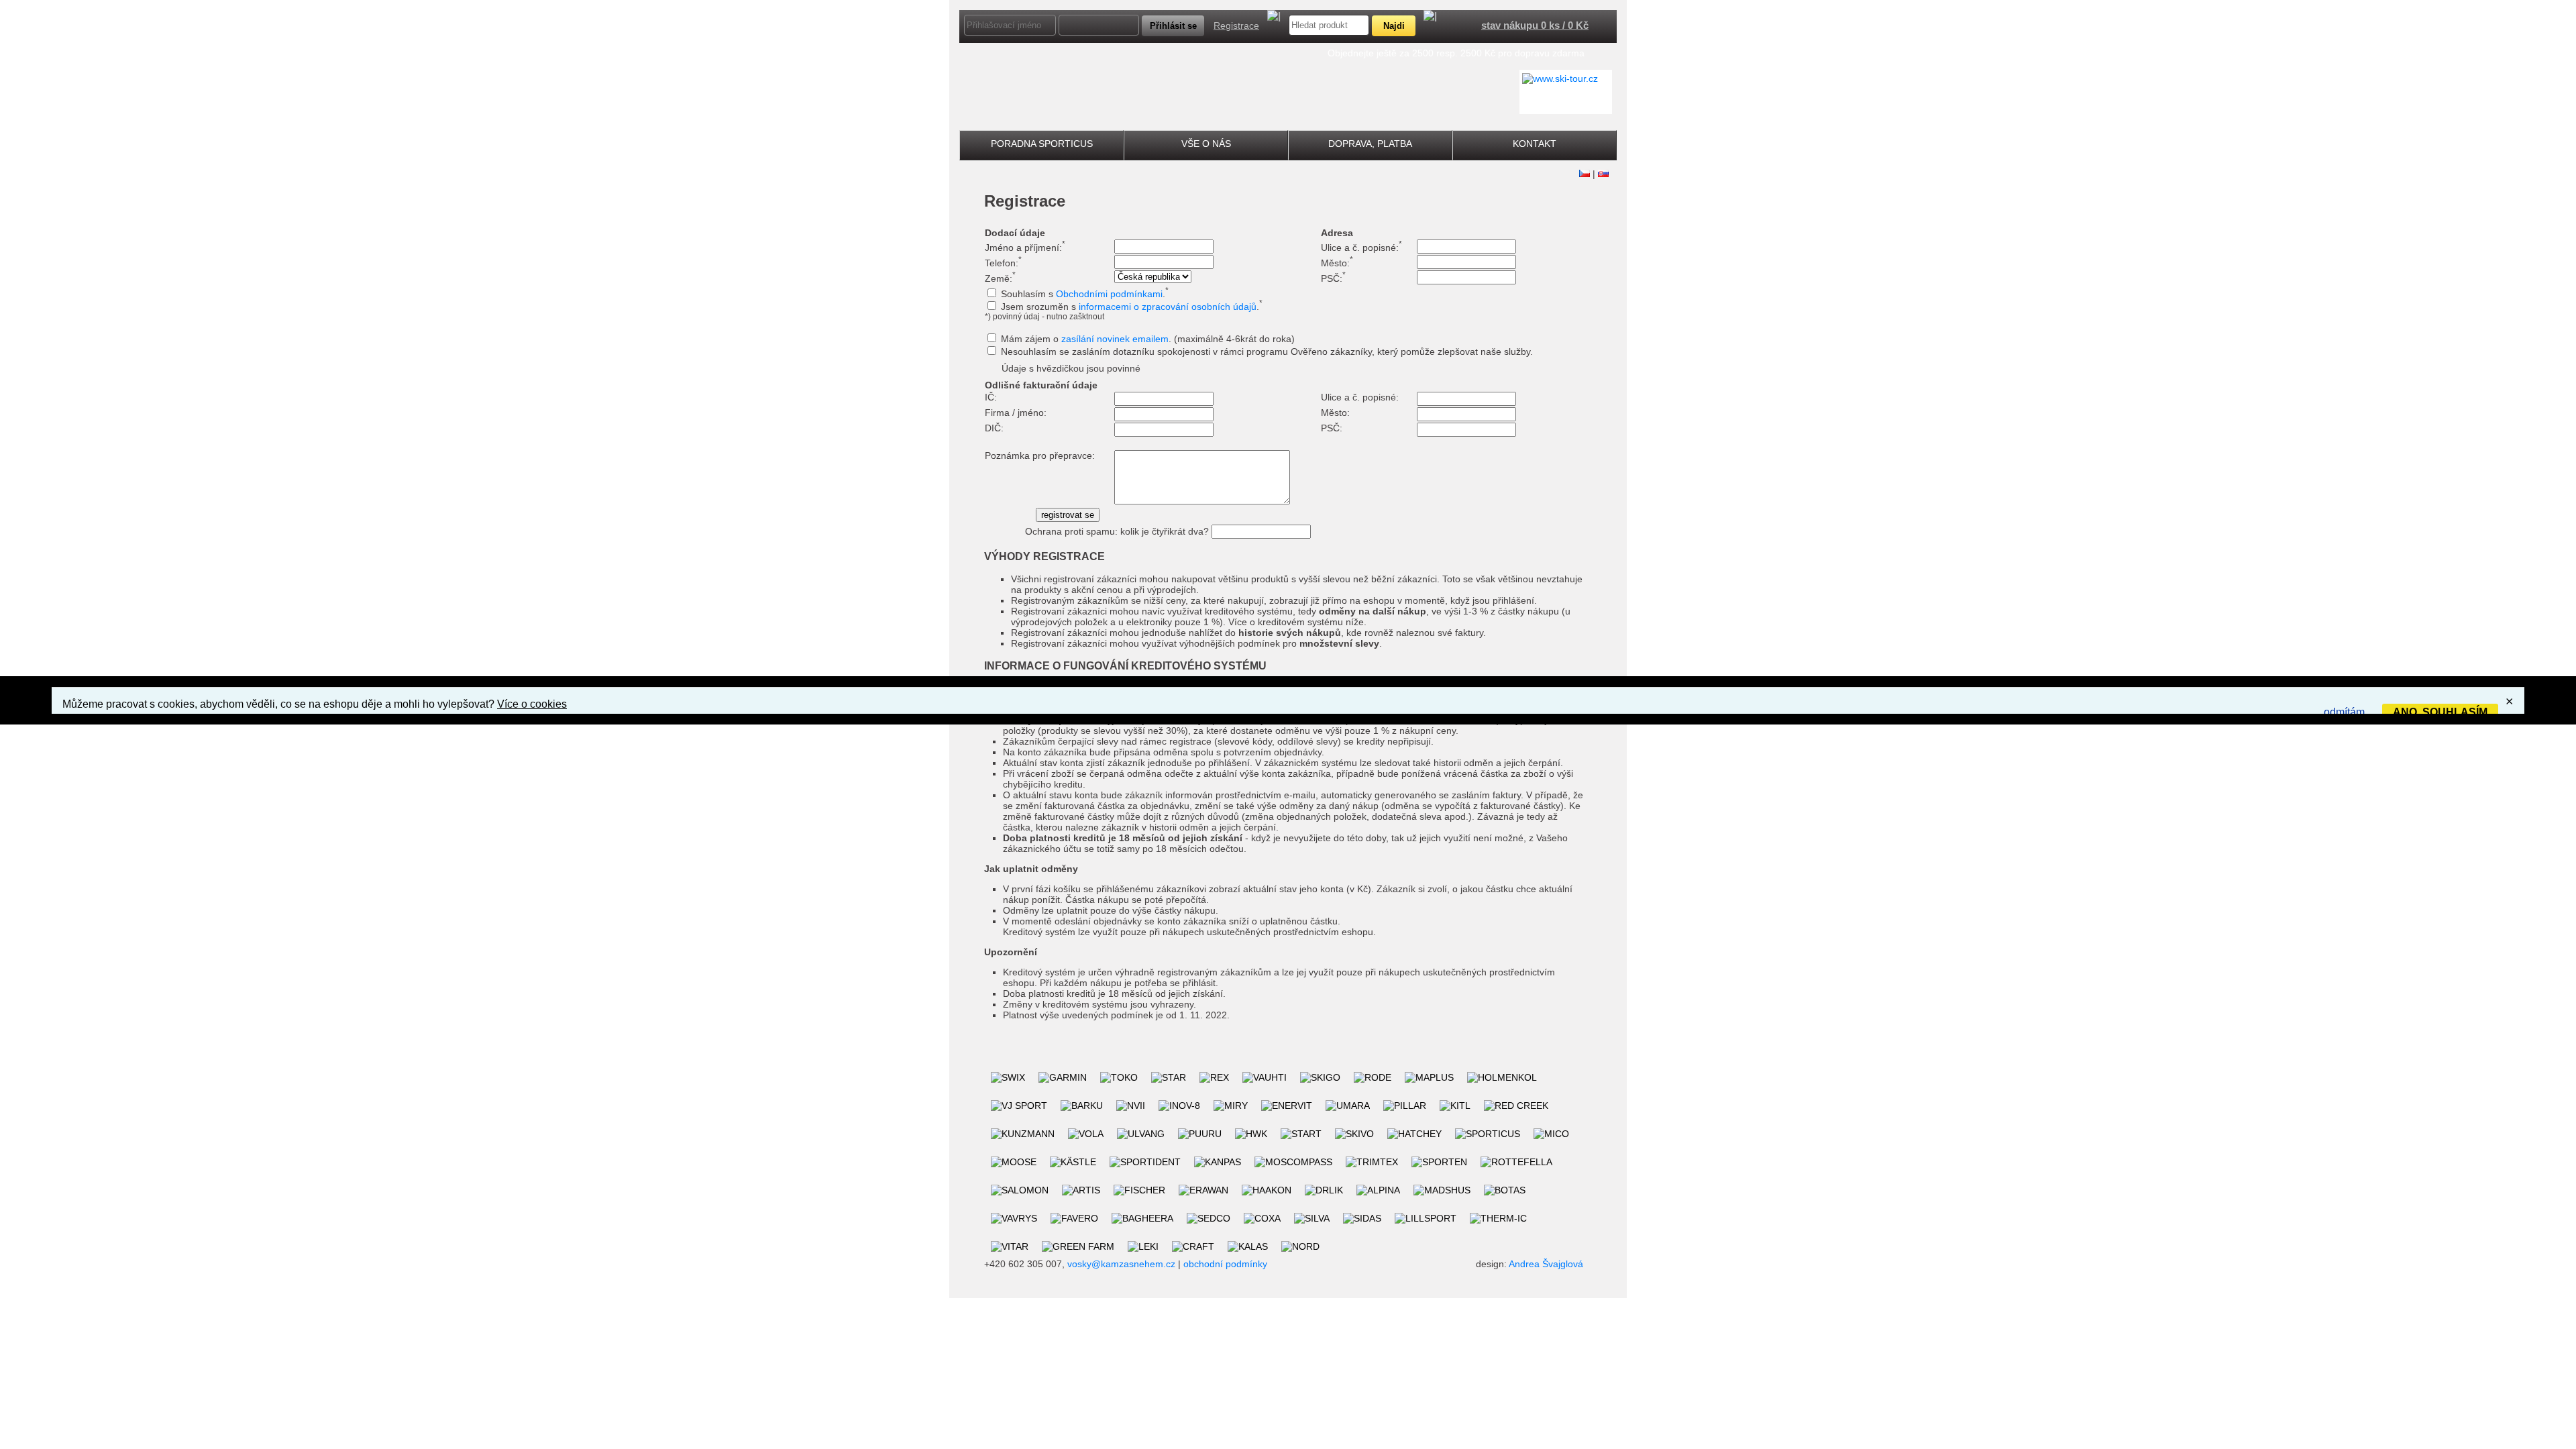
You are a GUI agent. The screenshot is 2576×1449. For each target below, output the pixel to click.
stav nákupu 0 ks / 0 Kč (1535, 25)
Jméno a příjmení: (1025, 248)
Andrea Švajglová (1546, 1264)
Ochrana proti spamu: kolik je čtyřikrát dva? (1117, 531)
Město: (1337, 263)
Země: (1000, 278)
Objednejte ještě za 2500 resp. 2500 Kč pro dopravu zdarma (1456, 53)
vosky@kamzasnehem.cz (1121, 1264)
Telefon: (1003, 263)
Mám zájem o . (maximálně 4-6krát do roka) (1148, 339)
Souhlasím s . (1085, 294)
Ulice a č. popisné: (1361, 248)
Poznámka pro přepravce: (1040, 455)
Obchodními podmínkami (1109, 294)
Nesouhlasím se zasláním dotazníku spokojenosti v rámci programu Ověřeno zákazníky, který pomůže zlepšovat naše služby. (1267, 352)
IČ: (991, 397)
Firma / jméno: (1016, 413)
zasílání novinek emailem (1115, 339)
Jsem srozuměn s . (1132, 307)
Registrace (1236, 25)
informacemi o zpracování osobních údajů (1168, 307)
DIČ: (994, 428)
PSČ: (1333, 278)
